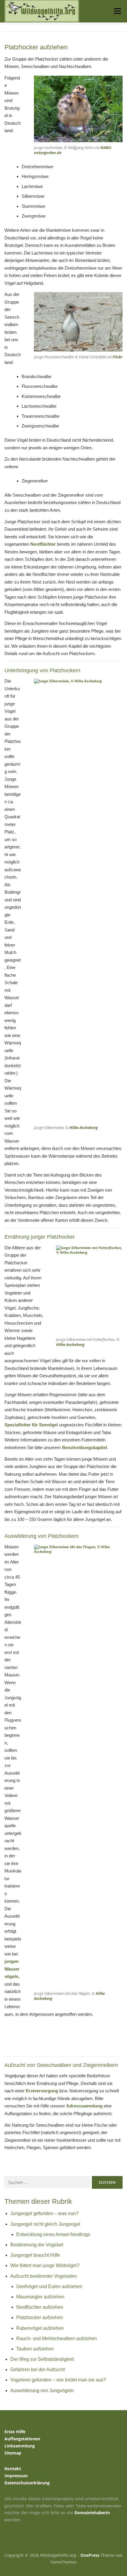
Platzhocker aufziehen (40, 2317)
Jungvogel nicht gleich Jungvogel (45, 2224)
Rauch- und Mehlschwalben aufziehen (57, 2338)
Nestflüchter (43, 544)
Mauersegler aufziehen (40, 2297)
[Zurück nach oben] (64, 2541)
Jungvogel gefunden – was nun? (44, 2213)
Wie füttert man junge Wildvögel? (45, 2265)
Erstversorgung (42, 2091)
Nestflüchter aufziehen (40, 2307)
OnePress (90, 2555)
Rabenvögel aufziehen (40, 2328)
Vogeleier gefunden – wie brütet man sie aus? (58, 2380)
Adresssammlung (84, 2106)
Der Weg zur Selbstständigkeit (42, 2359)
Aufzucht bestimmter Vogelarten (44, 2276)
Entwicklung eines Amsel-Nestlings (53, 2234)
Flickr (117, 357)
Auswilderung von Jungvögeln (42, 2391)
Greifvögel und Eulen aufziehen (49, 2286)
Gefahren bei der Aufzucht (38, 2370)
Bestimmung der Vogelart (37, 2245)
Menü (117, 11)
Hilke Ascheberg (84, 1127)
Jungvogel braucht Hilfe (35, 2255)
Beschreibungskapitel (84, 1447)
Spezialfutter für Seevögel (31, 1425)
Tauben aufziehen (35, 2349)
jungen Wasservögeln (12, 1969)
